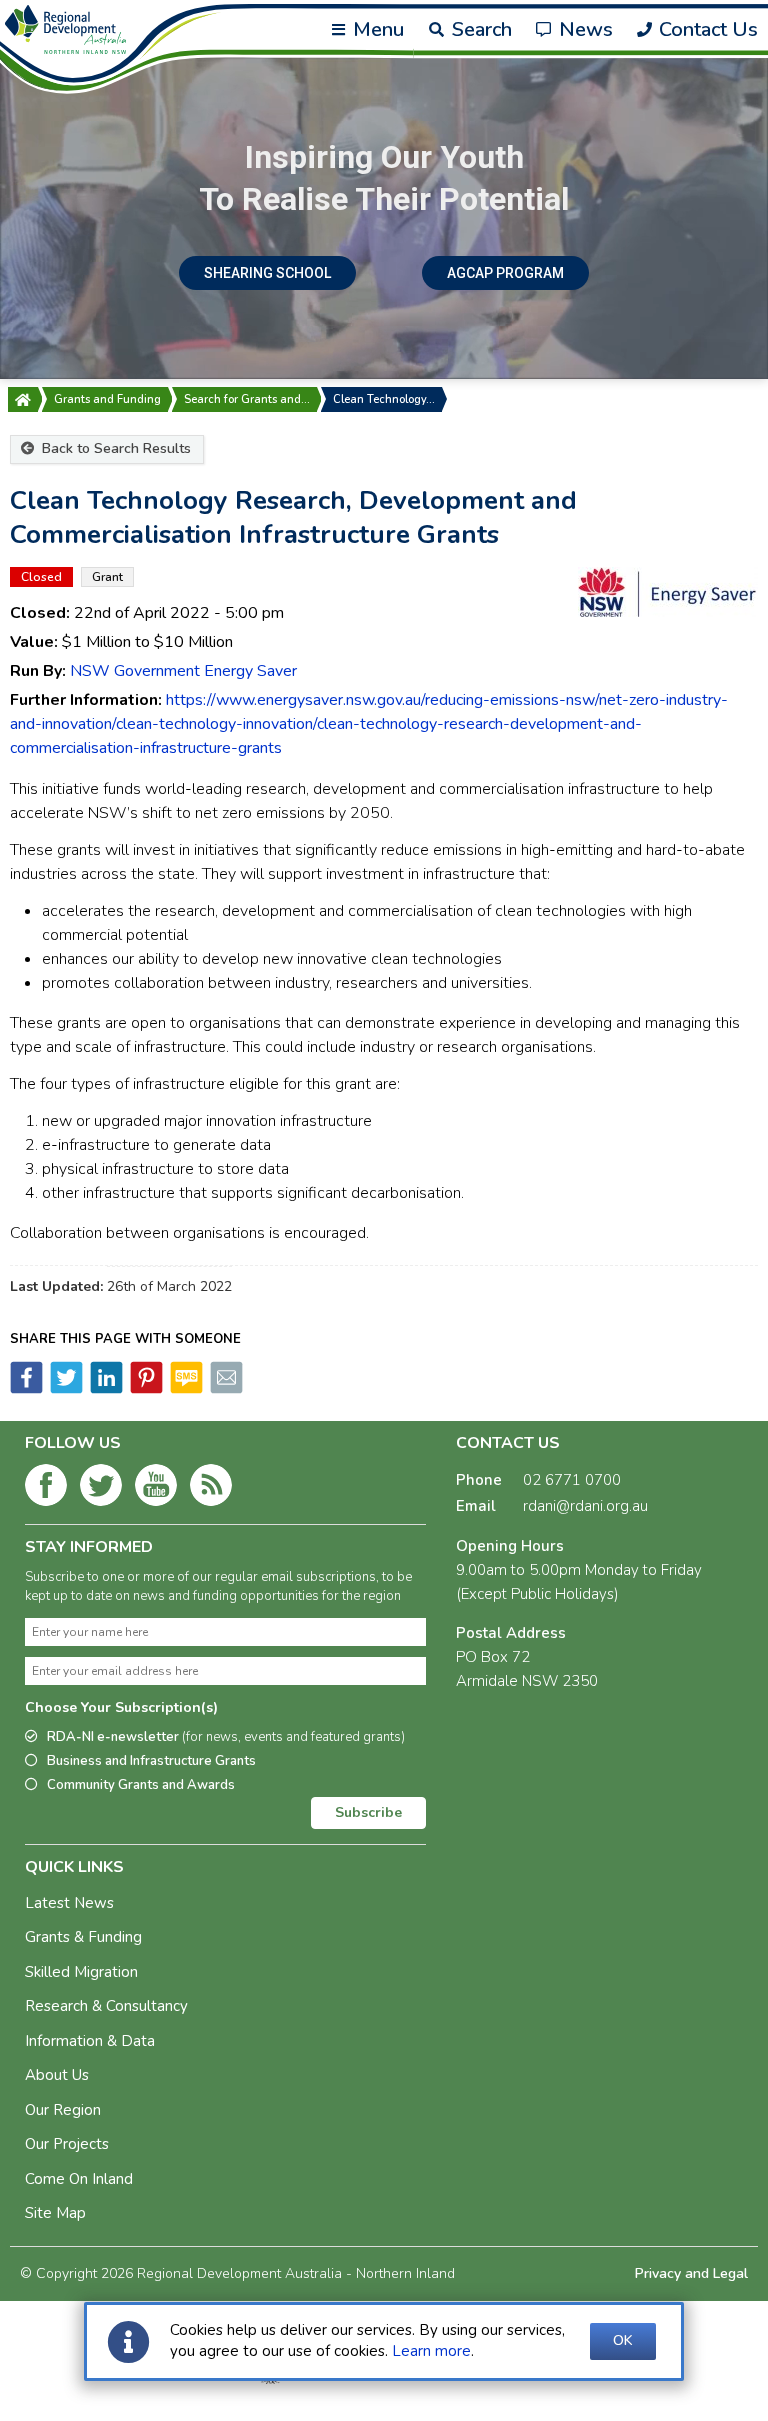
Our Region (63, 2110)
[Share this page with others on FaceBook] (26, 1389)
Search (479, 29)
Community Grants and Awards (141, 1785)
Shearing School (267, 273)
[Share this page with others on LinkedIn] (105, 1389)
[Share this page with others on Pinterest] (145, 1389)
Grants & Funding (83, 1937)
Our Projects (67, 2144)
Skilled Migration (81, 1972)
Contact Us (706, 29)
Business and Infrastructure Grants (151, 1761)
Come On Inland (79, 2179)
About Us (57, 2075)
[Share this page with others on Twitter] (65, 1389)
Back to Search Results (114, 448)
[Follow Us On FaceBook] (46, 1489)
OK (623, 2340)
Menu (376, 29)
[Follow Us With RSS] (211, 1489)
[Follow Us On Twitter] (101, 1489)
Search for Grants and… (247, 399)
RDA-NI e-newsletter (226, 1737)
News (583, 29)
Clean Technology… (384, 399)
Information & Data (90, 2041)
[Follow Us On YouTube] (156, 1489)
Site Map (55, 2213)
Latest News (69, 1903)
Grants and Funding (107, 399)
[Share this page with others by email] (225, 1389)
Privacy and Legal (691, 2273)
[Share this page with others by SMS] (185, 1389)
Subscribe (368, 1812)
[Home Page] (23, 399)
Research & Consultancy (106, 2006)
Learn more (431, 2351)
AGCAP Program (505, 273)
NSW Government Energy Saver (183, 671)
